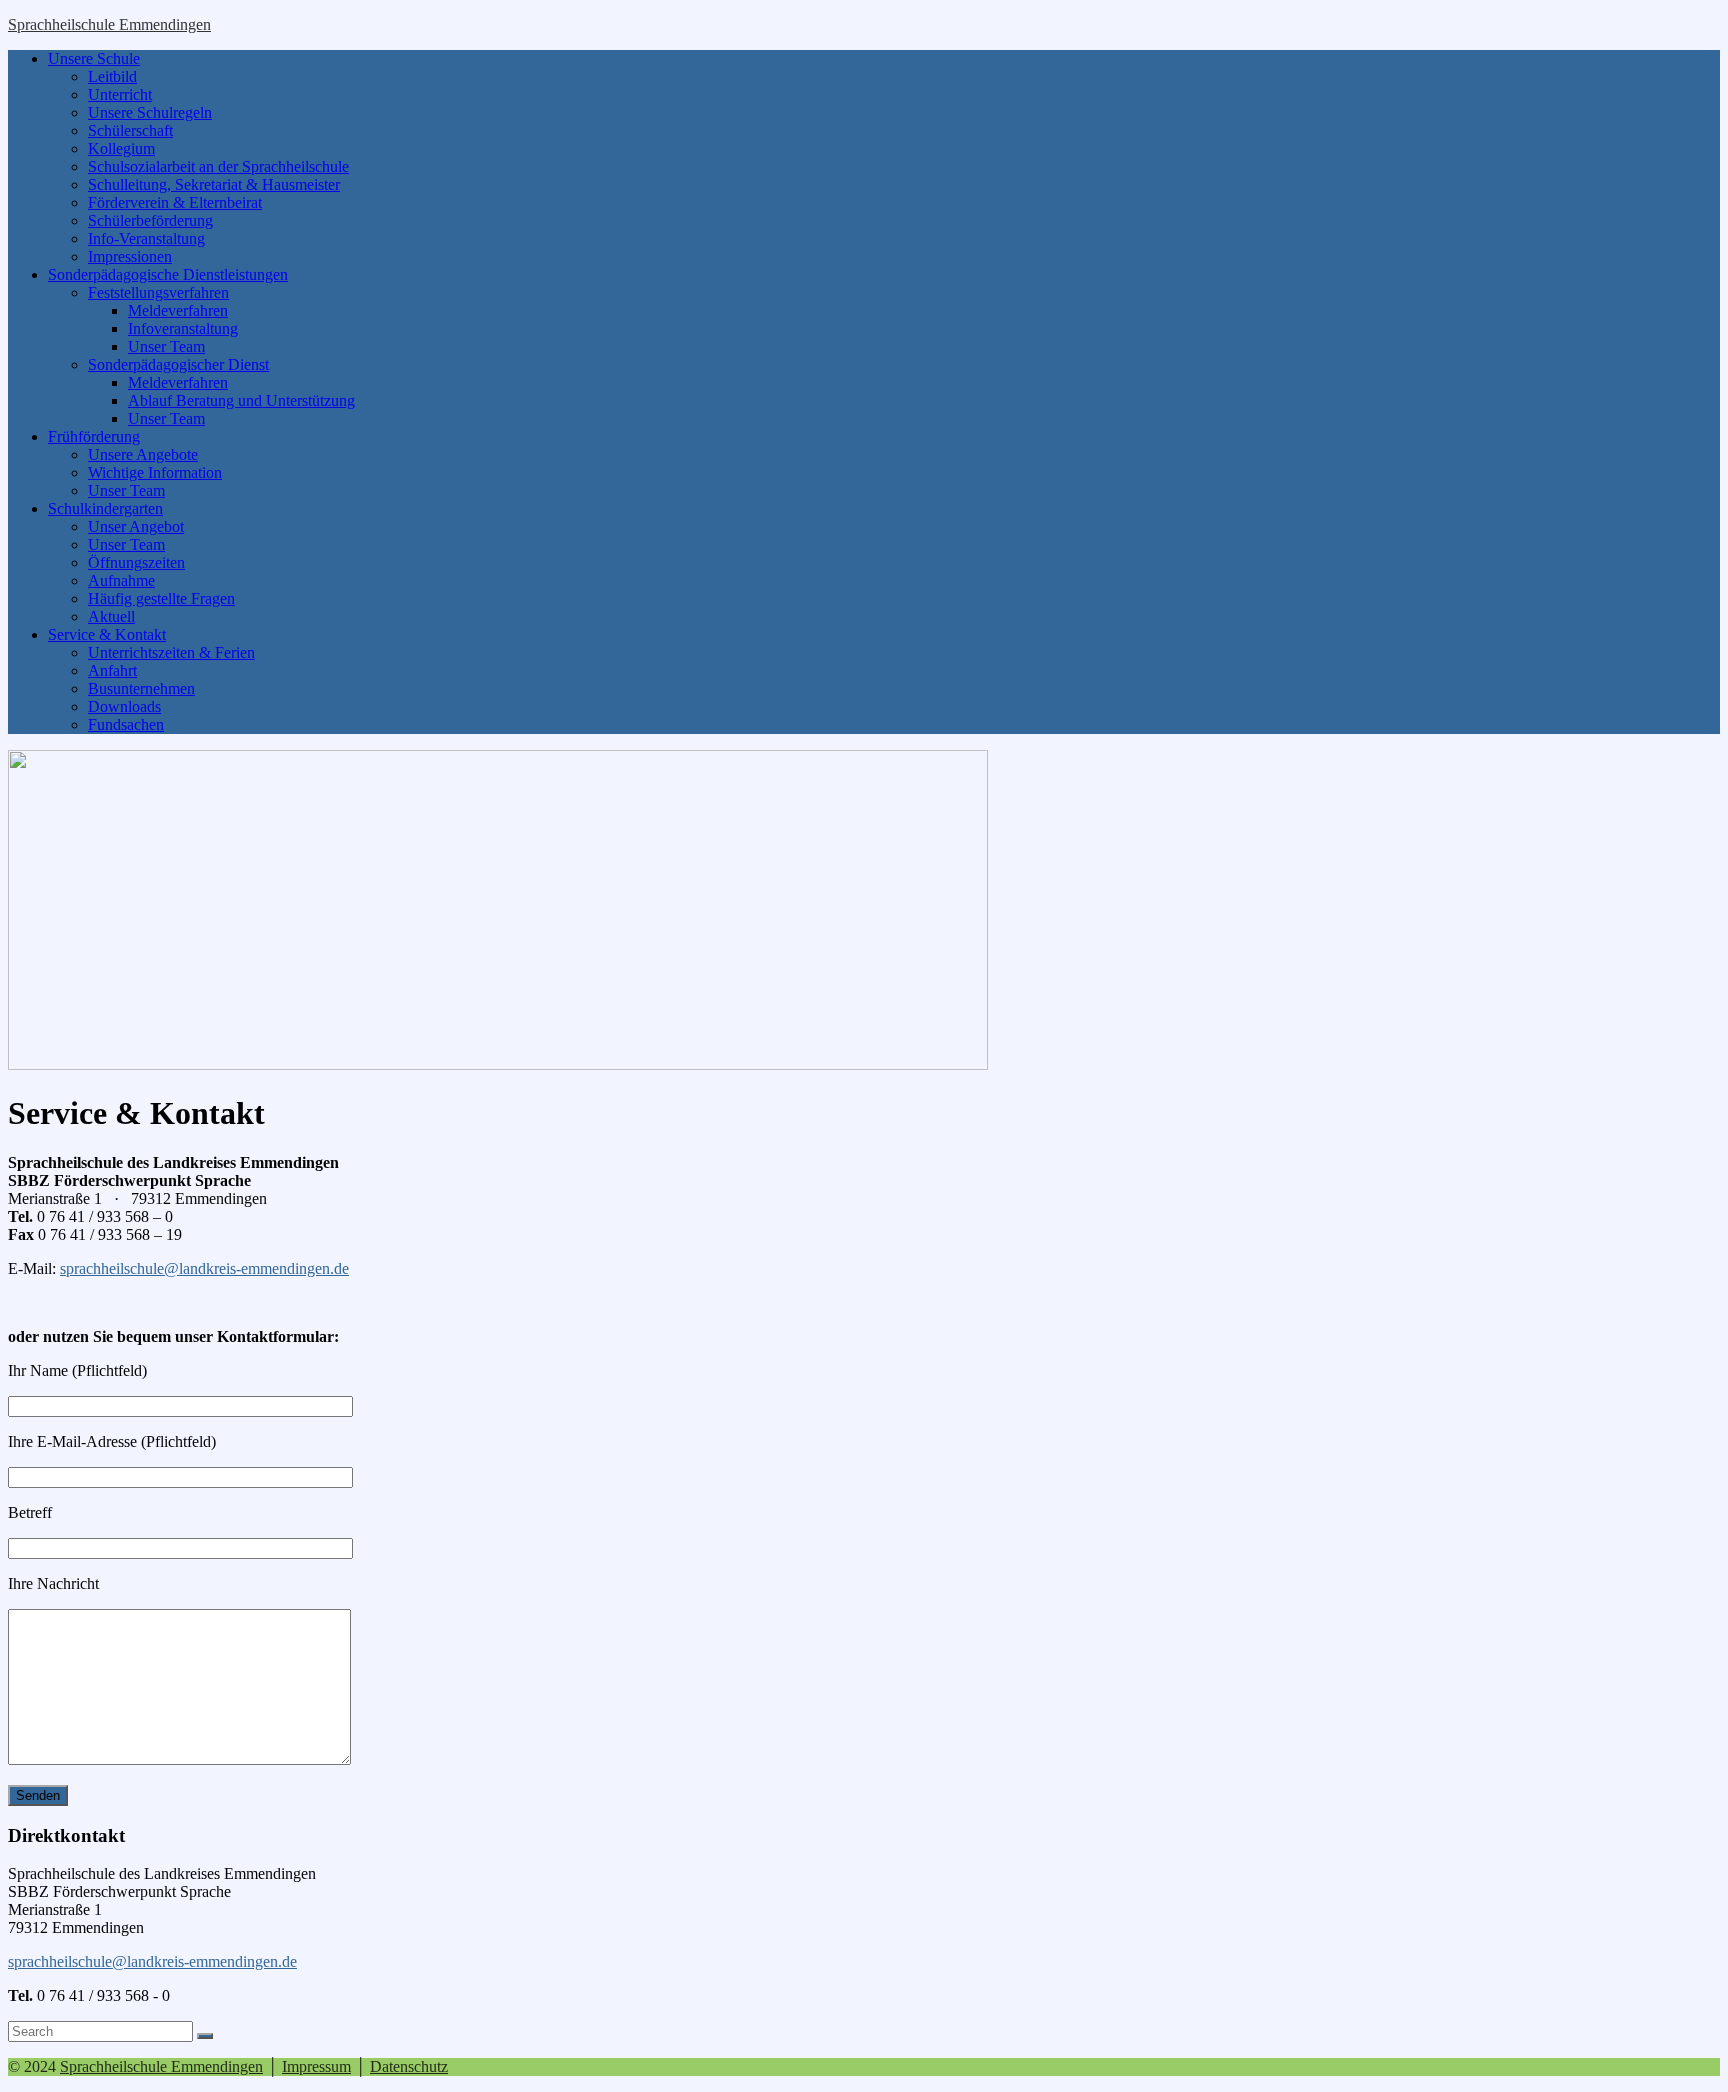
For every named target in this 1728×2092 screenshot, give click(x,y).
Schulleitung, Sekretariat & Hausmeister (214, 184)
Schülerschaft (130, 130)
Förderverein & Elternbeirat (175, 202)
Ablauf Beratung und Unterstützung (241, 400)
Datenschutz (409, 2066)
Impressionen (130, 256)
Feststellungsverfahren (158, 292)
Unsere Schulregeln (150, 112)
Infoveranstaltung (183, 328)
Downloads (124, 706)
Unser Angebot (136, 526)
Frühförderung (94, 436)
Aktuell (111, 616)
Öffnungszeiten (136, 562)
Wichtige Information (155, 472)
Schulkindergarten (105, 508)
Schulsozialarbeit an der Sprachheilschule (218, 166)
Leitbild (112, 76)
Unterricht (120, 94)
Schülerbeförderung (150, 220)
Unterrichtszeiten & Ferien (171, 652)
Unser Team (166, 346)
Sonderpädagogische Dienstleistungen (168, 274)
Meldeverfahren (178, 310)
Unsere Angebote (143, 454)
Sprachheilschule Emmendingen (109, 24)
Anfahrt (112, 670)
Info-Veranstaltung (146, 238)
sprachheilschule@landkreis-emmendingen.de (204, 1268)
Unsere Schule (94, 58)
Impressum (316, 2066)
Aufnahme (121, 580)
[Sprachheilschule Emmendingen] (498, 1064)
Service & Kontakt (107, 634)
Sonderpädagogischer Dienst (178, 364)
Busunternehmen (141, 688)
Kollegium (121, 148)
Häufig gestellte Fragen (161, 598)
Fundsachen (126, 724)
